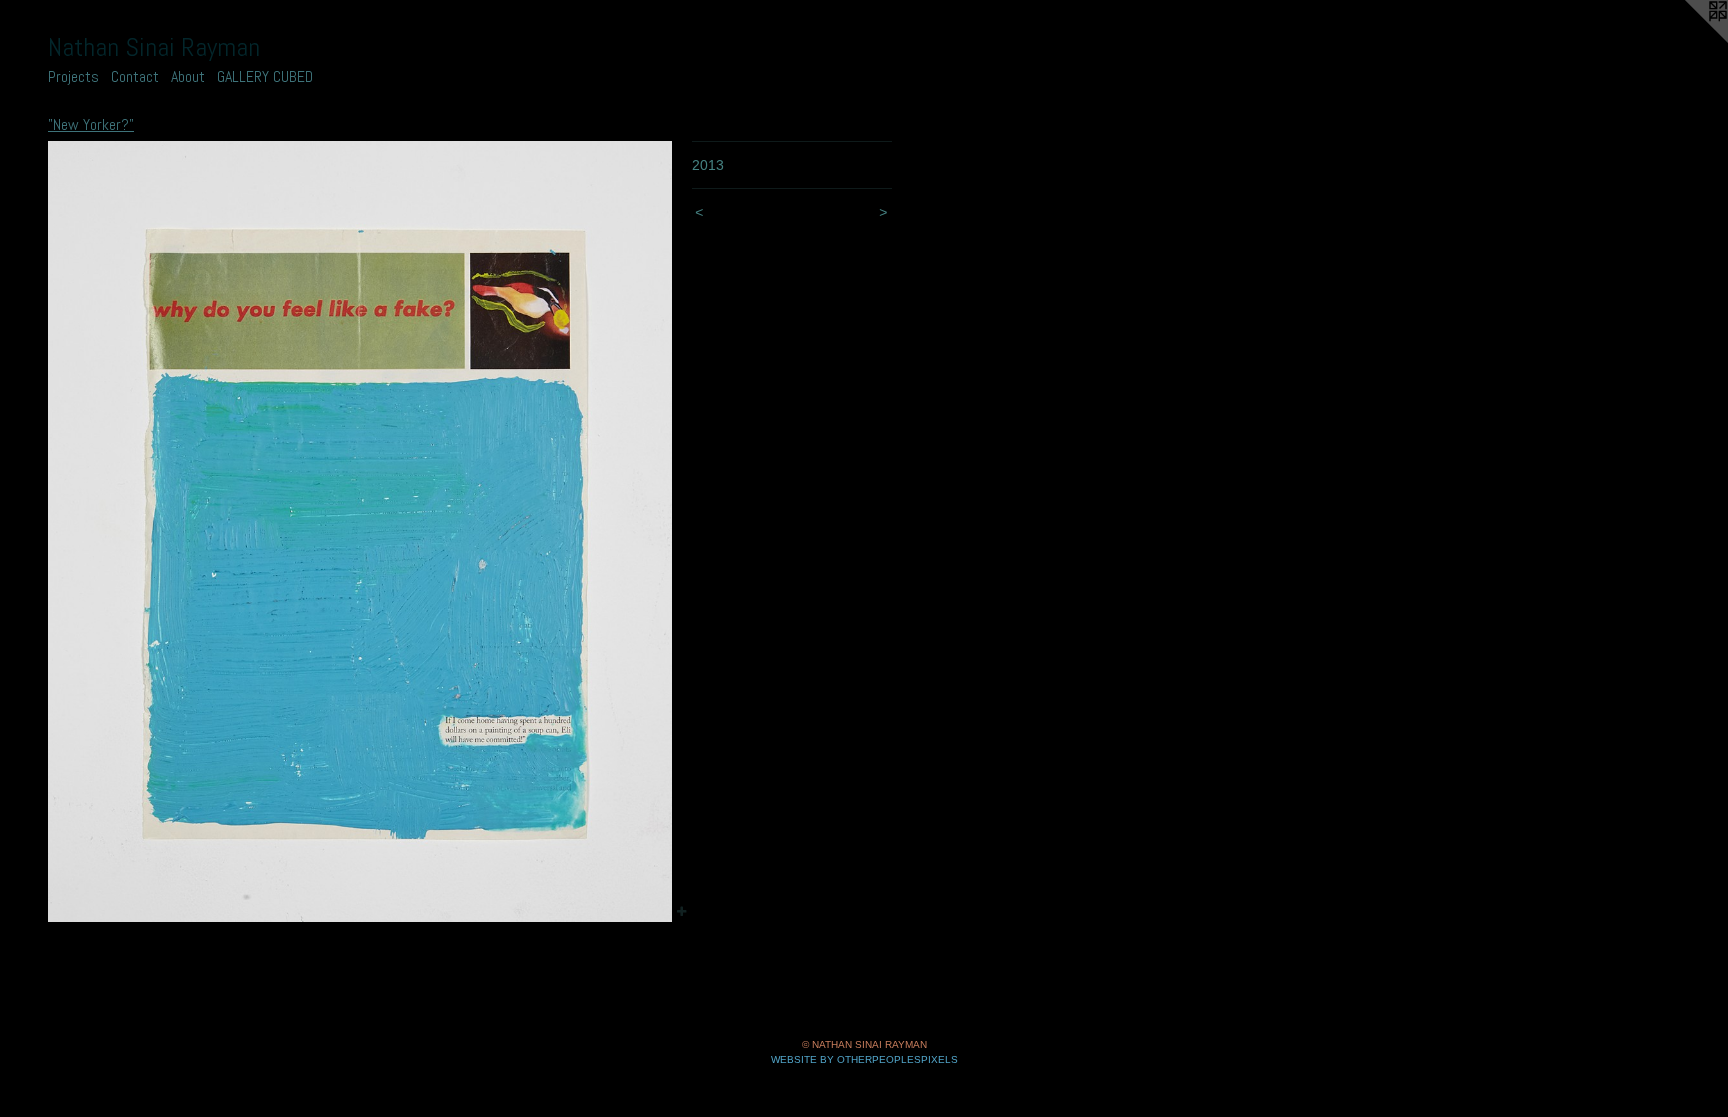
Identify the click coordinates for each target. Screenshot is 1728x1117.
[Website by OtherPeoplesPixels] (1688, 40)
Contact (135, 76)
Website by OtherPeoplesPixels (864, 1059)
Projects (73, 76)
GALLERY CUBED (265, 76)
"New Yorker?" (91, 124)
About (188, 76)
